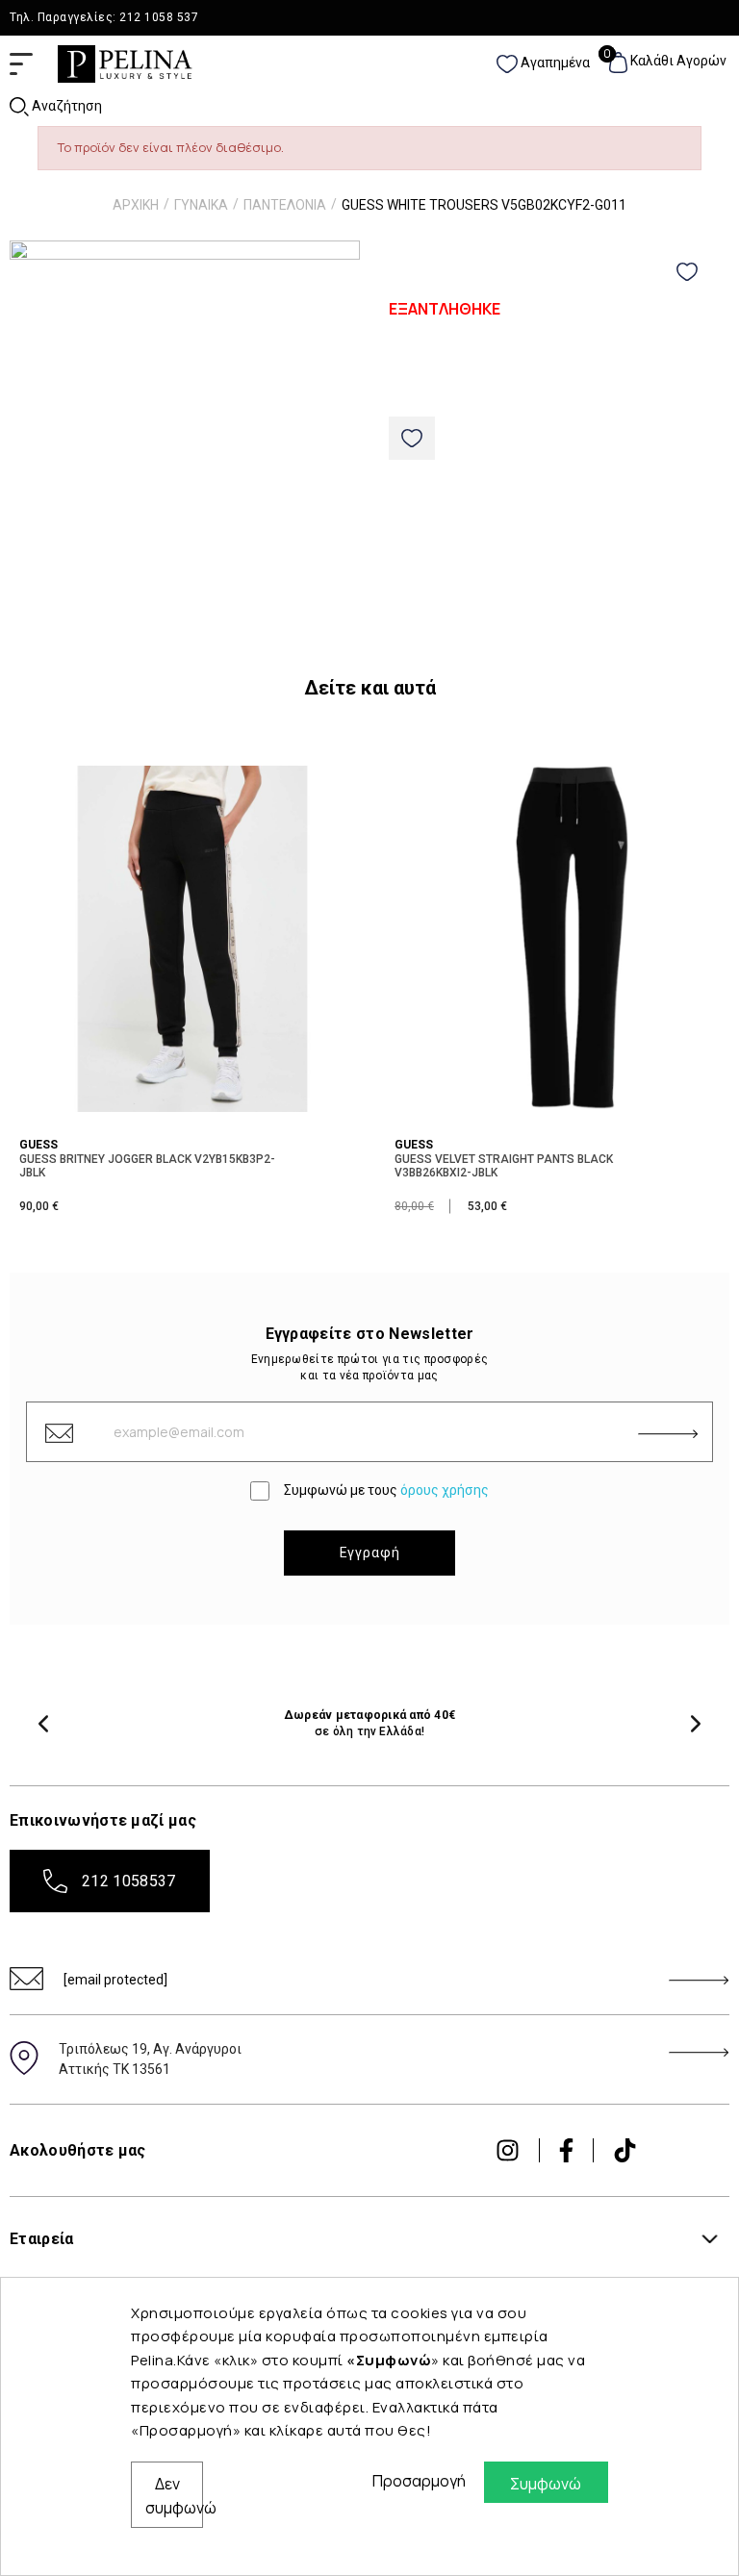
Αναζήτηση (65, 106)
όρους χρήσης (445, 1490)
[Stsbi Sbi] (508, 2150)
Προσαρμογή (414, 2481)
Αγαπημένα (553, 63)
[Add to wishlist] (687, 272)
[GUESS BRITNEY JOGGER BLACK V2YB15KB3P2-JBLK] (192, 937)
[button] (43, 1724)
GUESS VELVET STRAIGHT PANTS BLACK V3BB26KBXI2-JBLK (504, 1166)
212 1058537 (129, 1881)
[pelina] (125, 63)
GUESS (38, 1145)
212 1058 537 (159, 17)
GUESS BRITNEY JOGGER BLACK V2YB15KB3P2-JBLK (147, 1166)
